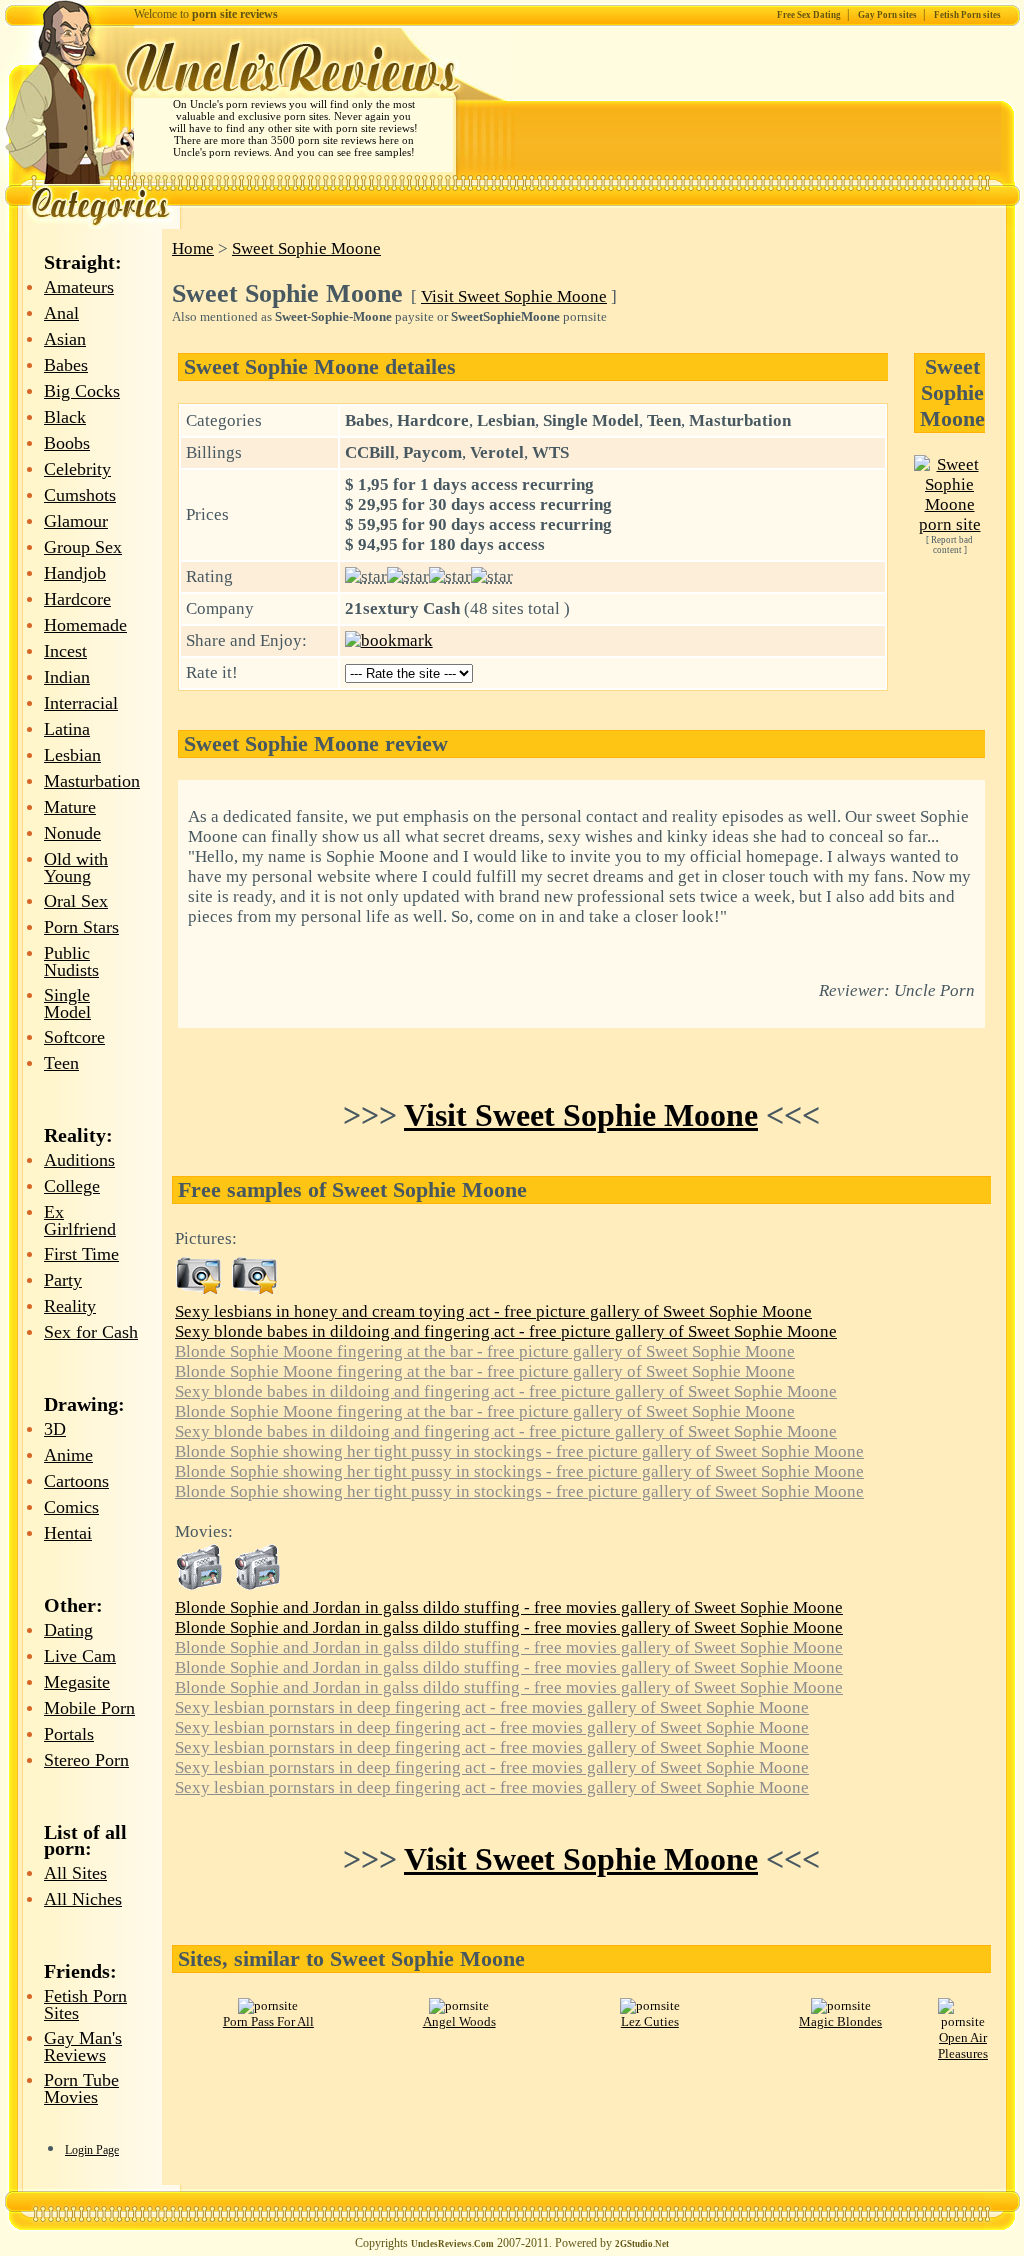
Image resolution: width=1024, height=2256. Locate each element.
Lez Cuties (650, 2021)
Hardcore (77, 599)
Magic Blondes (840, 2021)
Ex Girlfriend (80, 1220)
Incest (65, 651)
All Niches (83, 1899)
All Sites (75, 1873)
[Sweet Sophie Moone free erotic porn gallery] (199, 1291)
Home (193, 248)
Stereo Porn (86, 1760)
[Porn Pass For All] (268, 2005)
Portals (69, 1734)
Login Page (92, 2150)
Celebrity (77, 469)
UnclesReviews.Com (452, 2244)
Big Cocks (82, 391)
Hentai (68, 1533)
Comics (71, 1507)
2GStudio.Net (642, 2244)
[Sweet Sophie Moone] (949, 524)
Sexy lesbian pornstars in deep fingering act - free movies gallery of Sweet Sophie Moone (492, 1707)
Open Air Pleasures (963, 2045)
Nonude (72, 833)
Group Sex (83, 547)
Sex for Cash (91, 1332)
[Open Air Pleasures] (963, 2021)
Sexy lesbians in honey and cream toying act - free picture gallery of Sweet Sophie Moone (493, 1311)
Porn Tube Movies (81, 2088)
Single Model (67, 1003)
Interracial (81, 703)
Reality (70, 1306)
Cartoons (76, 1481)
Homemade (85, 625)
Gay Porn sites (887, 15)
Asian (65, 339)
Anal (61, 313)
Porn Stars (81, 927)
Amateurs (79, 287)
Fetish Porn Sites (85, 2004)
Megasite (77, 1682)
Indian (67, 677)
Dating (68, 1630)
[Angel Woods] (459, 2005)
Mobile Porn (89, 1708)
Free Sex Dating (809, 15)
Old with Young (76, 867)
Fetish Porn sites (967, 15)
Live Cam (80, 1656)
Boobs (67, 443)
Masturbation (92, 781)
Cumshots (80, 495)
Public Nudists (71, 961)
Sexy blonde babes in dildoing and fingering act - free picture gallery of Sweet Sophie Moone (506, 1331)
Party (63, 1280)
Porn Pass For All (268, 2021)
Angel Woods (459, 2021)
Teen (61, 1063)
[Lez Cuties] (650, 2005)
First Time (81, 1254)
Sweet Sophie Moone (306, 248)
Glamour (76, 521)
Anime (68, 1455)
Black (65, 417)
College (72, 1186)
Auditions (79, 1160)
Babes (66, 365)
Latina (67, 729)
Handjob (75, 573)
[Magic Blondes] (841, 2005)
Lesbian (72, 755)
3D (55, 1429)
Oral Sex (76, 901)
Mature (70, 807)
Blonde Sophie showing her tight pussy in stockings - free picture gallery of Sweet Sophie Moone (519, 1451)
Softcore (74, 1037)
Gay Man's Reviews (83, 2046)
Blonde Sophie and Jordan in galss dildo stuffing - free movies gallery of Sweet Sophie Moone (509, 1607)
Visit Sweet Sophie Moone (514, 296)
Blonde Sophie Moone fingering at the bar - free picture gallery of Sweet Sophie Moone (485, 1351)
